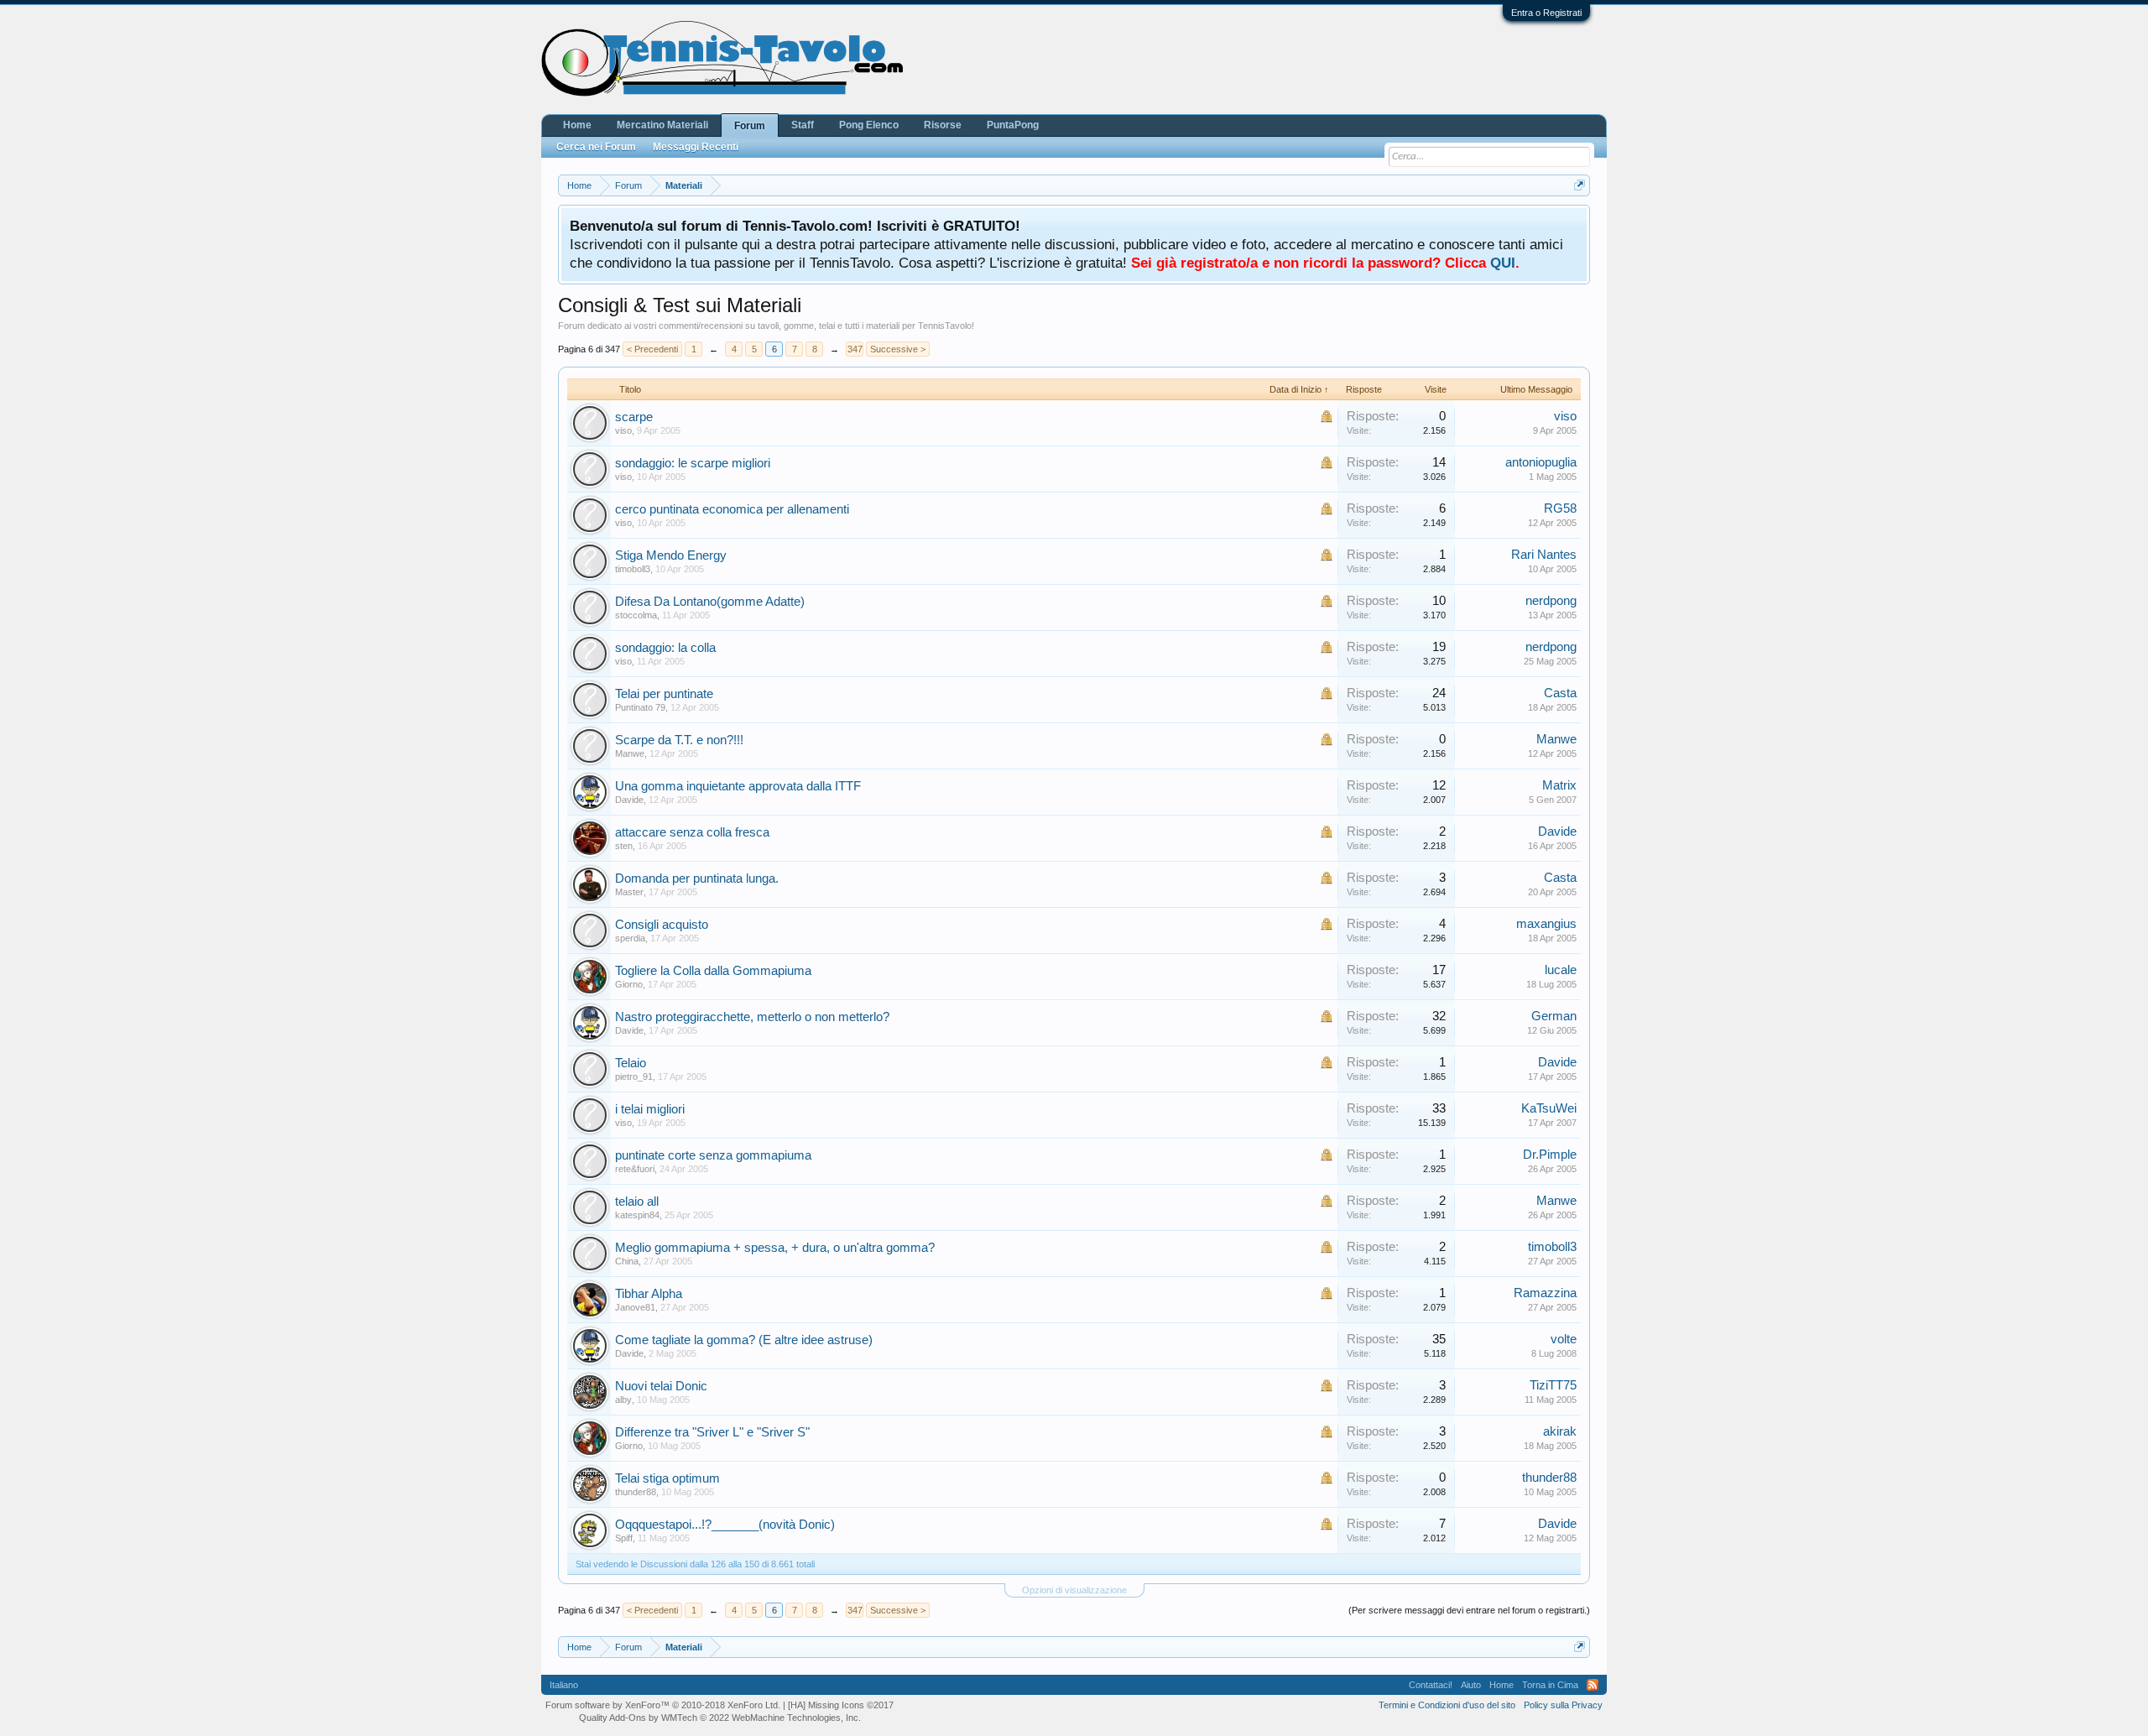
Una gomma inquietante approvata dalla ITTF (738, 786)
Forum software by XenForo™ (663, 1705)
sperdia (630, 938)
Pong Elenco (869, 125)
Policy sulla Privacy (1563, 1705)
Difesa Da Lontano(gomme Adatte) (710, 602)
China (627, 1261)
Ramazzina (1545, 1293)
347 (855, 349)
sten (624, 846)
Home (577, 125)
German (1554, 1016)
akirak (1560, 1431)
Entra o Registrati (1546, 13)
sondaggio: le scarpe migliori (693, 463)
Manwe (630, 753)
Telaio (631, 1063)
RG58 (1560, 508)
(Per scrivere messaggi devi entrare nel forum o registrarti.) (1469, 1610)
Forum (750, 126)
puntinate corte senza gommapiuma (713, 1155)
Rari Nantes (1544, 555)
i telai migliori (650, 1109)
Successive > (898, 349)
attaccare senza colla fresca (692, 832)
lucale (1561, 970)
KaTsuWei (1549, 1108)
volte (1564, 1339)
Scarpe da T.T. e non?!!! (679, 740)
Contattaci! (1431, 1685)
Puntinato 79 (640, 707)
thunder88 (636, 1492)
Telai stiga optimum (667, 1478)
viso (623, 430)
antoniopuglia (1541, 462)
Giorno (629, 984)
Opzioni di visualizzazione (1074, 1590)
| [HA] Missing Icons (838, 1705)
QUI (1503, 263)
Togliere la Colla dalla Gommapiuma (713, 971)
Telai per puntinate (664, 694)
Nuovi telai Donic (661, 1386)
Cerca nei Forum (596, 147)
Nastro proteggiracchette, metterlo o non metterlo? (752, 1017)
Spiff (624, 1538)
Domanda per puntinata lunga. (697, 878)
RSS (1593, 1685)
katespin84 (637, 1215)
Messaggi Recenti (696, 147)
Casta (1560, 693)
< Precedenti (652, 349)
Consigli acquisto (662, 925)
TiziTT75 (1553, 1385)
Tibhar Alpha (649, 1294)
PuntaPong (1013, 125)
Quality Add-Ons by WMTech (720, 1718)
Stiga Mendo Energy (671, 555)
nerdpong (1551, 601)
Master (629, 892)
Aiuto (1471, 1685)
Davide (629, 800)
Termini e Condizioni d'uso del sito (1447, 1705)
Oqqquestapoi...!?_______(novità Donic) (725, 1525)
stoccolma (636, 615)
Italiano (564, 1685)
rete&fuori (635, 1169)
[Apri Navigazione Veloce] (1580, 185)
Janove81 (635, 1307)
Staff (803, 125)
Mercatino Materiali (662, 125)
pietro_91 (634, 1077)
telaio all (637, 1202)
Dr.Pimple (1550, 1155)
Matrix (1559, 785)
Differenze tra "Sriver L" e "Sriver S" (712, 1432)
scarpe (634, 417)
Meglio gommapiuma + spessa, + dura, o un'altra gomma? (775, 1248)
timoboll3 (633, 569)
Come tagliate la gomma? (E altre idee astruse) (744, 1340)
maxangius (1546, 924)
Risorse (943, 125)
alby (623, 1400)
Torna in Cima (1550, 1685)
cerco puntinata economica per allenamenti (732, 509)
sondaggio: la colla (665, 648)
